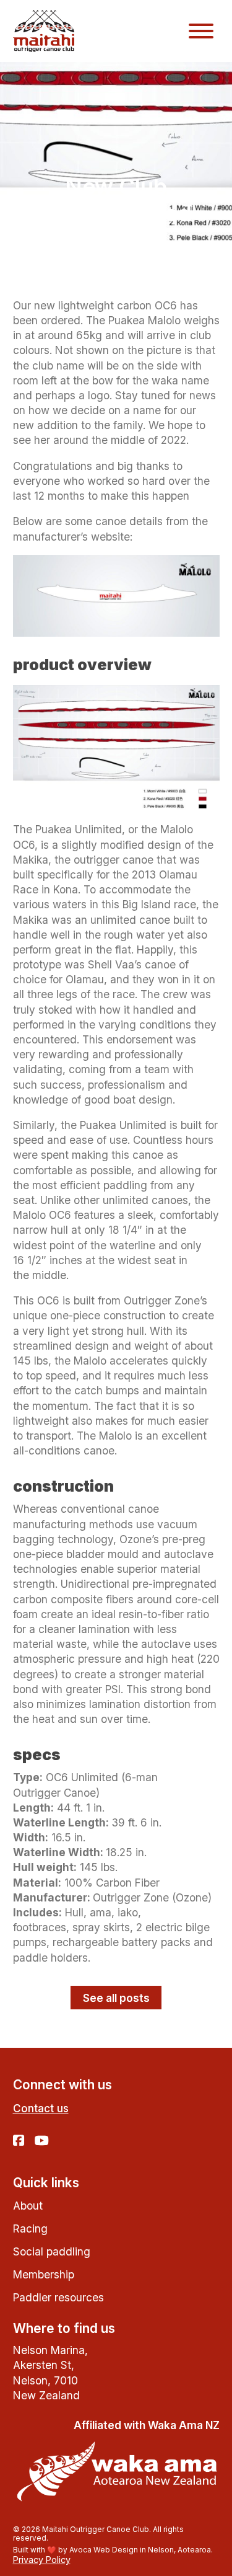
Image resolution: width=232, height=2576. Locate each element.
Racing (30, 2229)
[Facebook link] (19, 2141)
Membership (44, 2274)
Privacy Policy (42, 2560)
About (28, 2206)
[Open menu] (201, 31)
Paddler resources (58, 2297)
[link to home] (44, 31)
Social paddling (52, 2251)
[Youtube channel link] (42, 2141)
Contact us (41, 2108)
